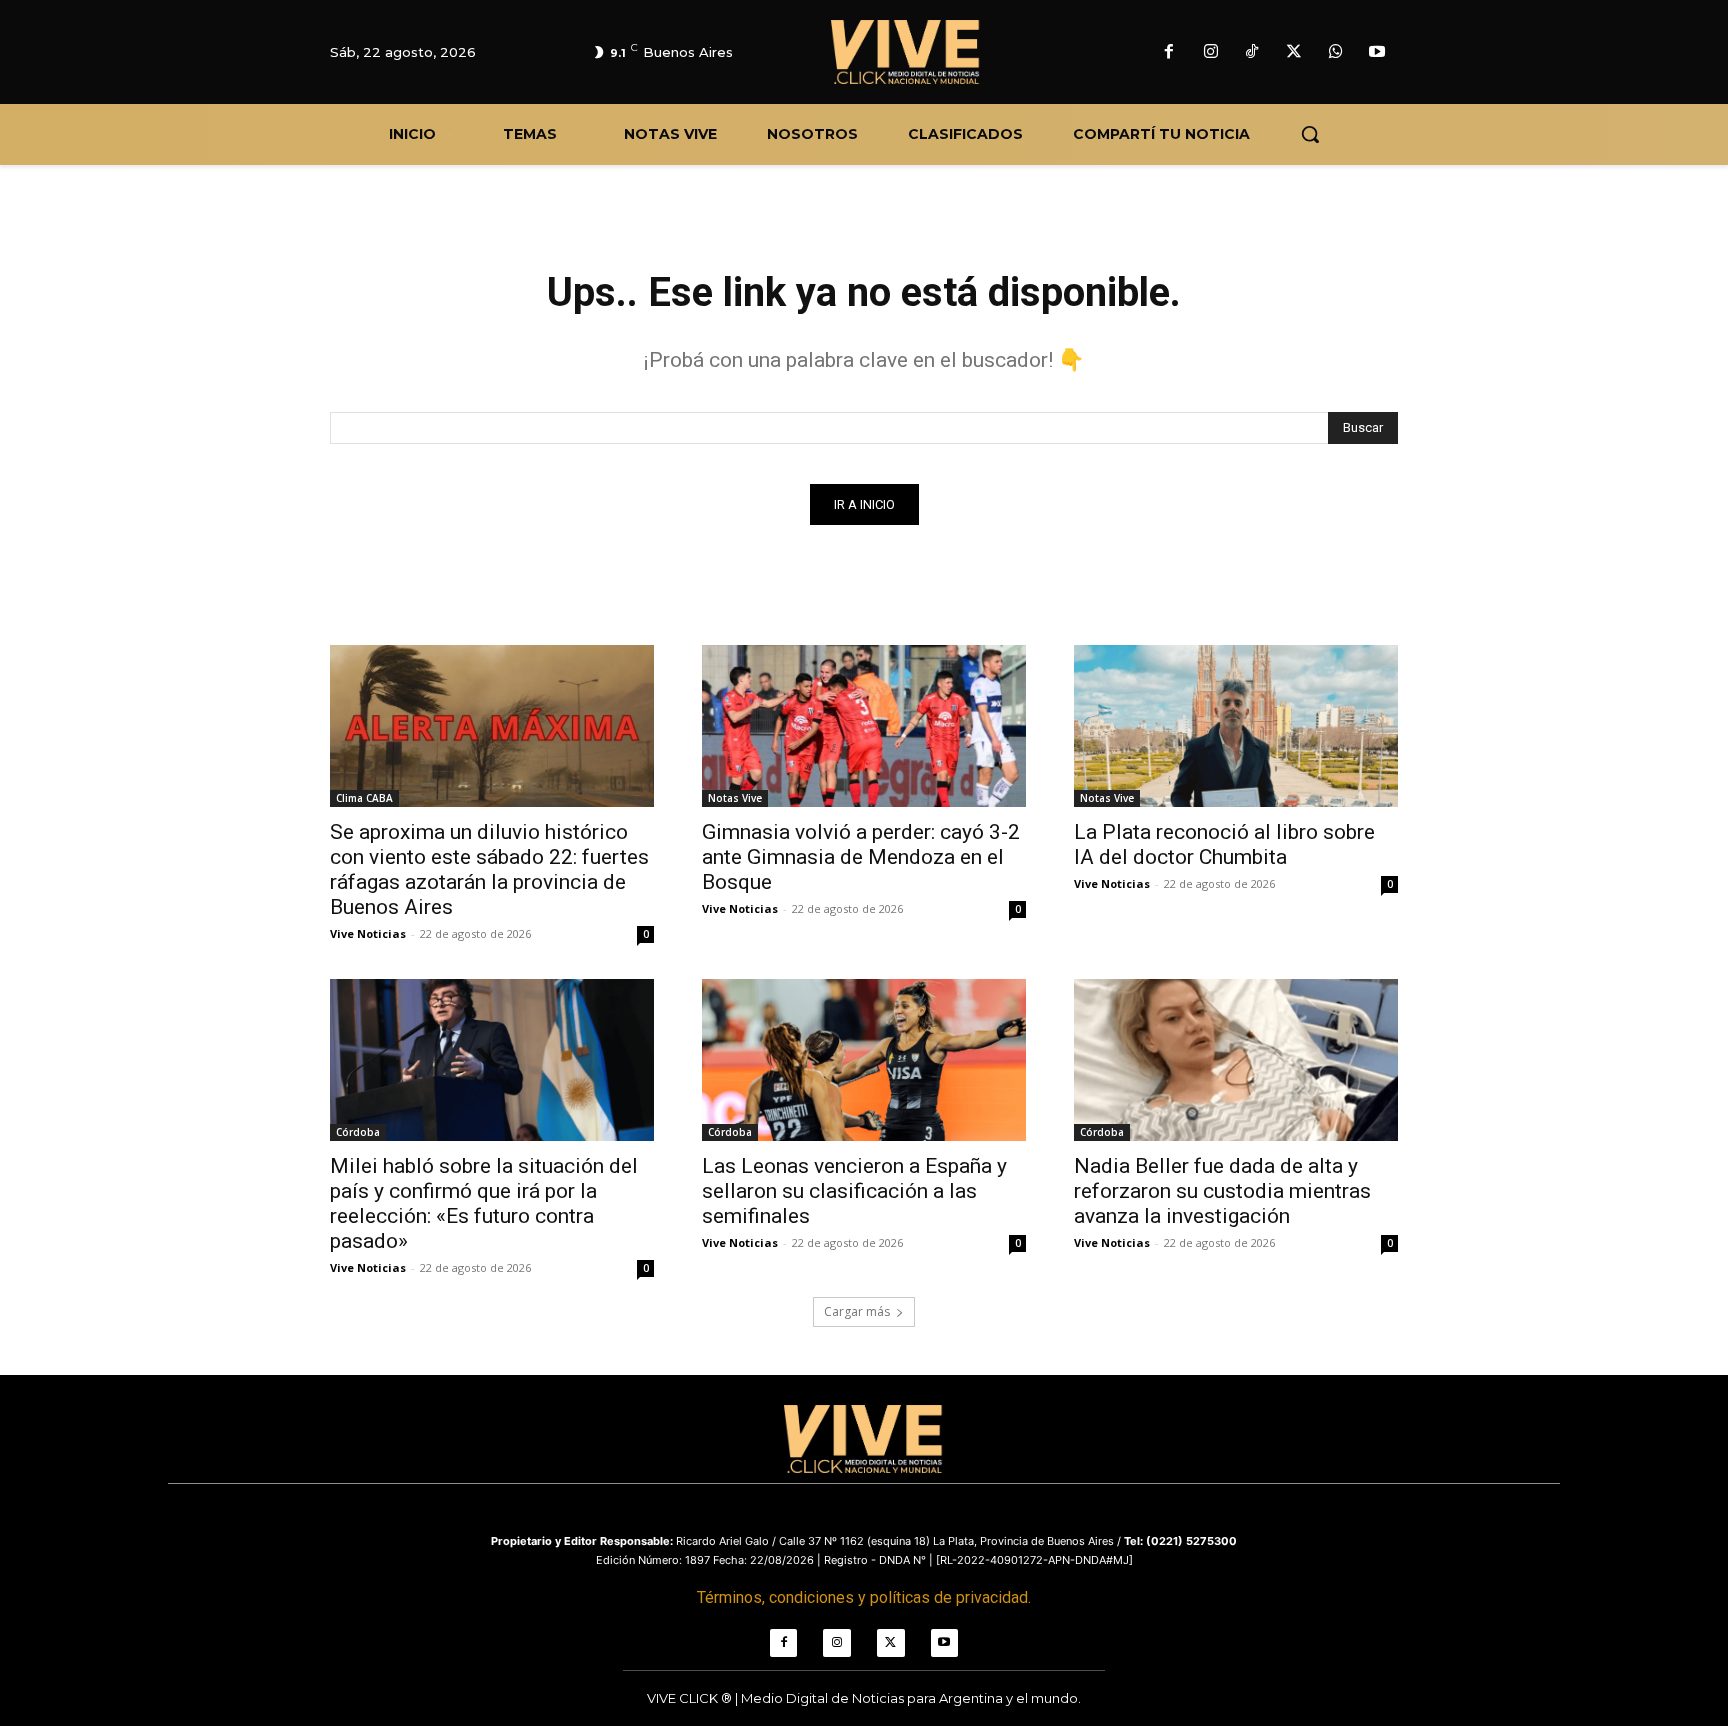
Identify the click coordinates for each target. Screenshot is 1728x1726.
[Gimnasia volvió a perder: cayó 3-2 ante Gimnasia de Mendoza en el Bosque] (864, 726)
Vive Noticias (368, 933)
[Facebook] (1169, 53)
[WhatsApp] (1336, 53)
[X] (1294, 53)
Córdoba (358, 1132)
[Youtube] (1377, 53)
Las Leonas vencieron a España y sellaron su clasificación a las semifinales (854, 1191)
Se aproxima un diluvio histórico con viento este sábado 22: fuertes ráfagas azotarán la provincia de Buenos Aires (489, 869)
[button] (1310, 134)
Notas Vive (735, 798)
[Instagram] (1211, 53)
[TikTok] (1253, 53)
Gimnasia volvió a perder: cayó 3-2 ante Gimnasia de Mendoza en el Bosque (861, 857)
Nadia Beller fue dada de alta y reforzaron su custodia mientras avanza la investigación (1222, 1191)
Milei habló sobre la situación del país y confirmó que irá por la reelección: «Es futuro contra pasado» (484, 1203)
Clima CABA (364, 798)
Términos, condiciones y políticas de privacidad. (864, 1597)
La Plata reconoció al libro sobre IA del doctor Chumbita (1224, 844)
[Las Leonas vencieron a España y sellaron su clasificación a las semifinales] (864, 1060)
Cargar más (857, 1311)
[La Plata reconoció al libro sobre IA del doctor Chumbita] (1236, 726)
